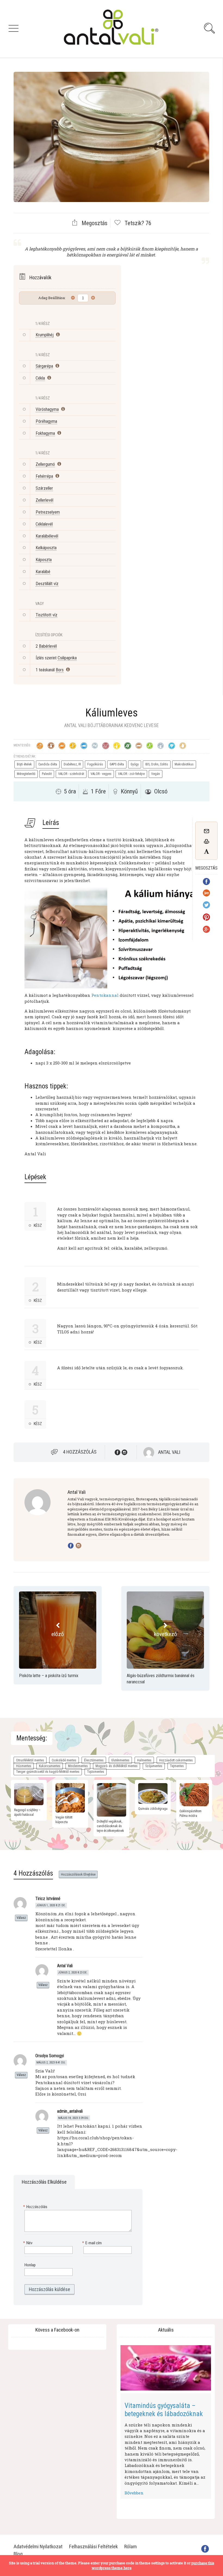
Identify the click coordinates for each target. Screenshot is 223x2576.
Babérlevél (48, 646)
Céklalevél (44, 524)
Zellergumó (45, 464)
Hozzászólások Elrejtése (78, 1874)
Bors (60, 670)
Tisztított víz (47, 615)
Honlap (30, 2265)
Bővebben (134, 2493)
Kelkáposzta (46, 548)
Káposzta (44, 560)
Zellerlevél (44, 500)
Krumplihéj (45, 335)
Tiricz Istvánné (48, 1899)
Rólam (131, 2546)
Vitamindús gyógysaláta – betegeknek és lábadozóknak (164, 2410)
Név (28, 2243)
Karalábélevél (47, 536)
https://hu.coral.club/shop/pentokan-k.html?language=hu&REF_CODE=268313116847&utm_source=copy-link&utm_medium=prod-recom (117, 2146)
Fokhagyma (45, 433)
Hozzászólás (36, 2207)
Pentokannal (105, 995)
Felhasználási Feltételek (93, 2546)
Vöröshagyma (47, 409)
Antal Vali (169, 1452)
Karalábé (43, 572)
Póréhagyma (46, 421)
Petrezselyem (48, 512)
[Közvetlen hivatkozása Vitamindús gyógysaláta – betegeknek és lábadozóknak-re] (166, 2368)
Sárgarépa (44, 366)
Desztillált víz (47, 584)
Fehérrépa (44, 476)
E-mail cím (93, 2243)
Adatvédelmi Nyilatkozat (38, 2546)
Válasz (21, 1918)
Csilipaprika (67, 658)
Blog (18, 2554)
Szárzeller (44, 488)
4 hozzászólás (80, 1452)
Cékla (40, 378)
